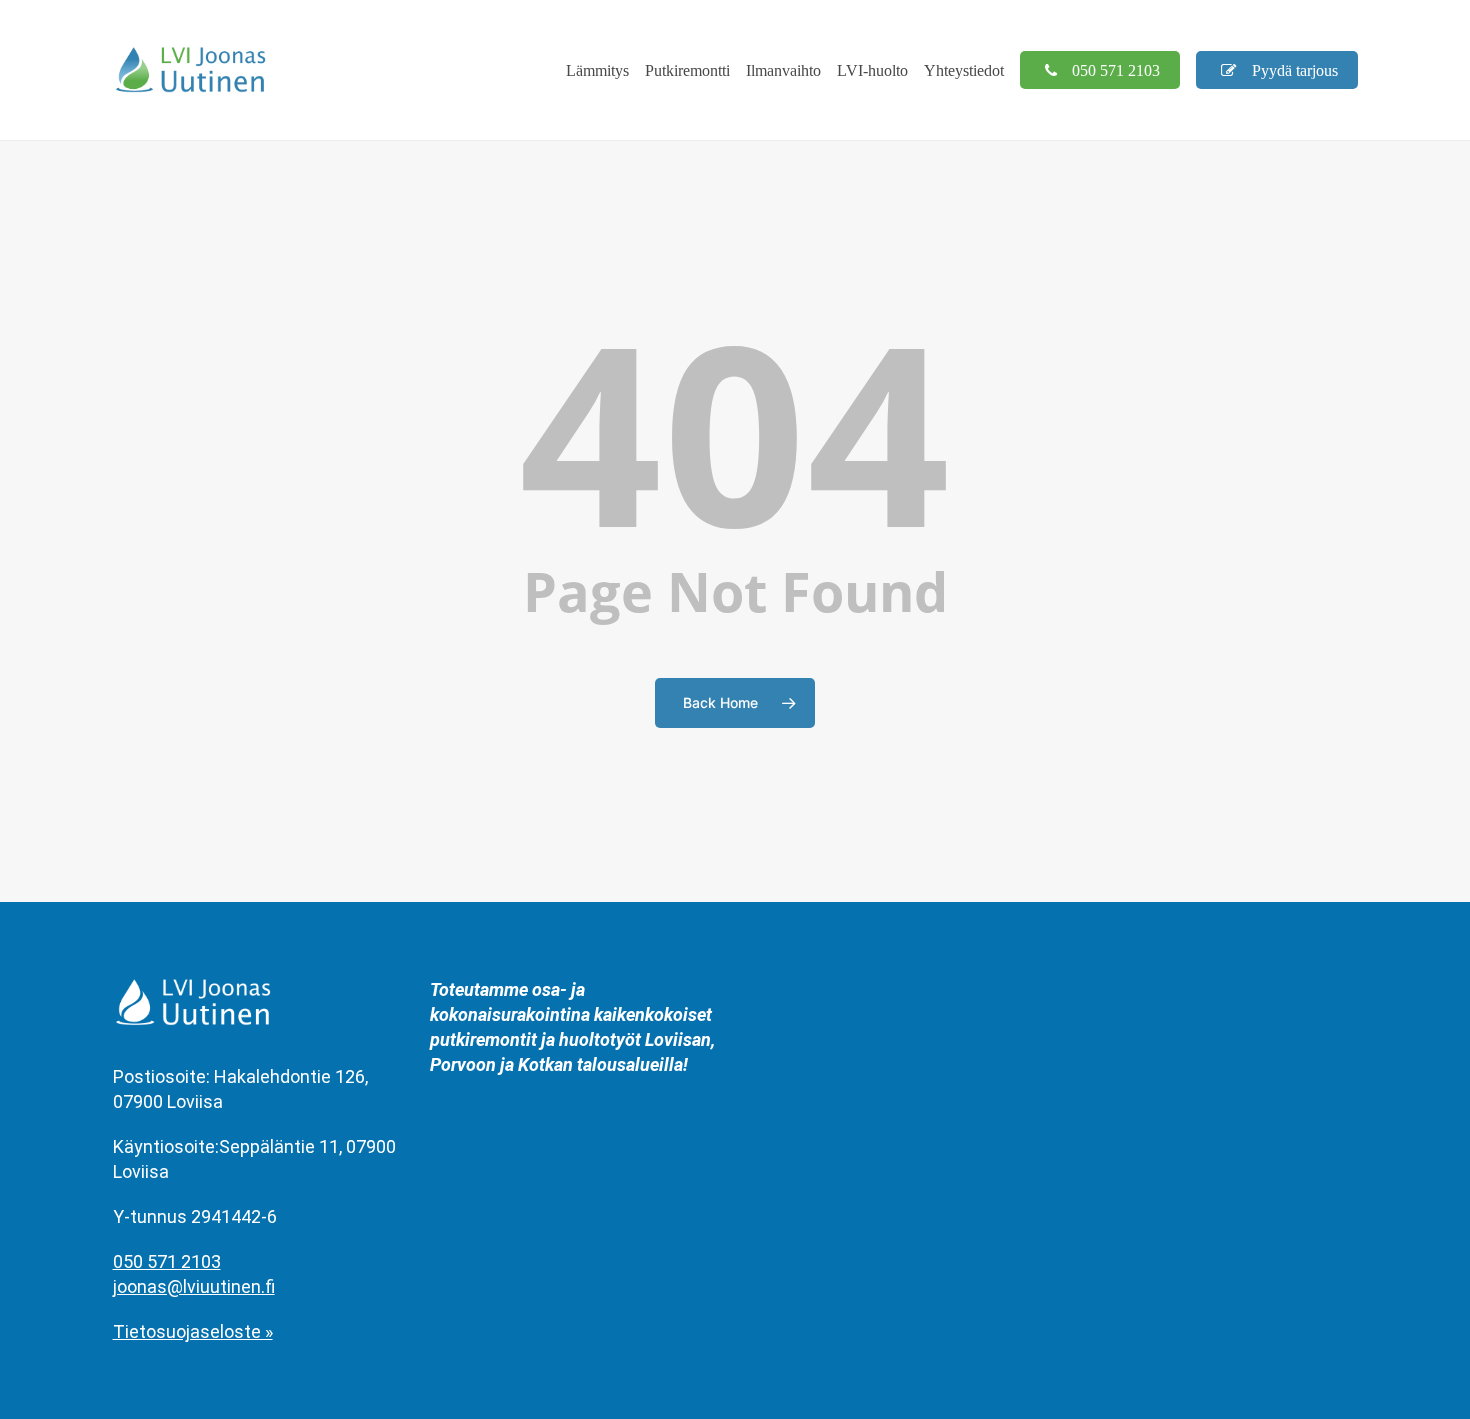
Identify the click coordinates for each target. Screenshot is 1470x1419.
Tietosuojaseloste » (193, 1331)
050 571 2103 (167, 1261)
